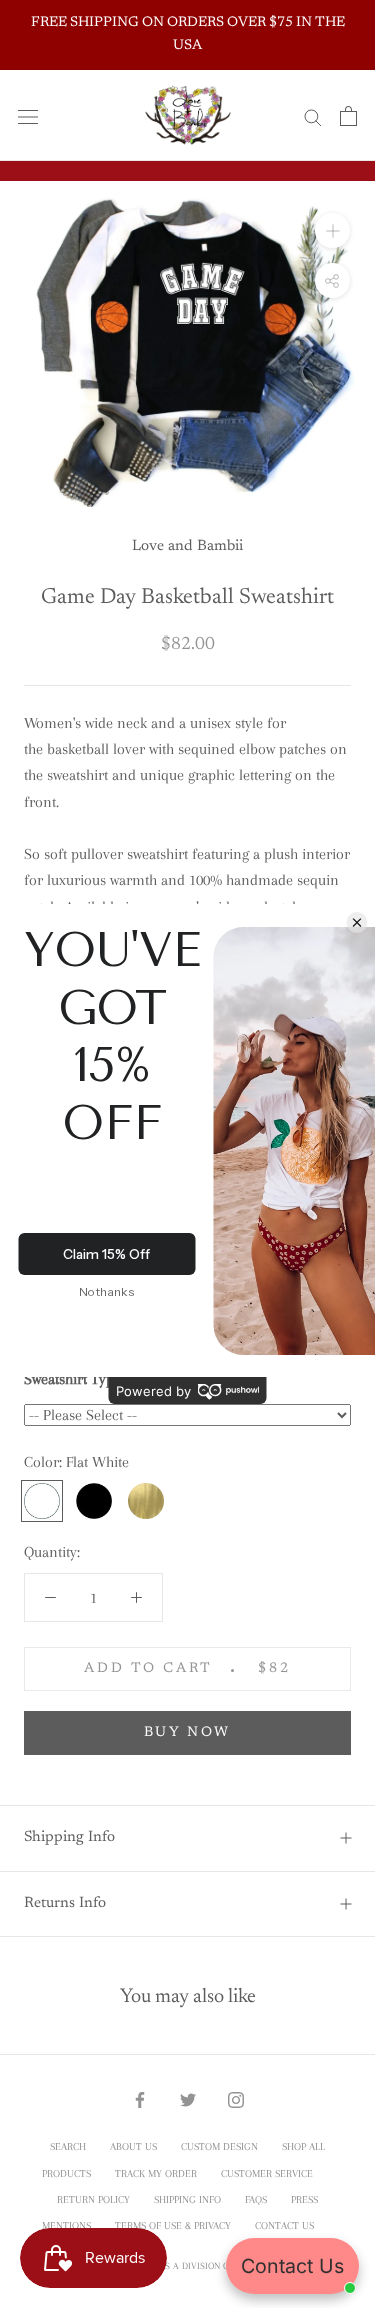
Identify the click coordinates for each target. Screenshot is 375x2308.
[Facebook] (140, 2099)
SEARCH (68, 2146)
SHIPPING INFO (187, 2199)
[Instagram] (236, 2099)
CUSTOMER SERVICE (267, 2173)
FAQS (256, 2199)
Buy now (188, 1733)
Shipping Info (69, 1837)
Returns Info (65, 1903)
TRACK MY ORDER (156, 2173)
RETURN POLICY (93, 2199)
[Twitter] (188, 2099)
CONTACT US (284, 2225)
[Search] (313, 116)
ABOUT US (133, 2146)
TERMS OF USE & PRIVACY (173, 2225)
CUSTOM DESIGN (219, 2146)
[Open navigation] (28, 115)
